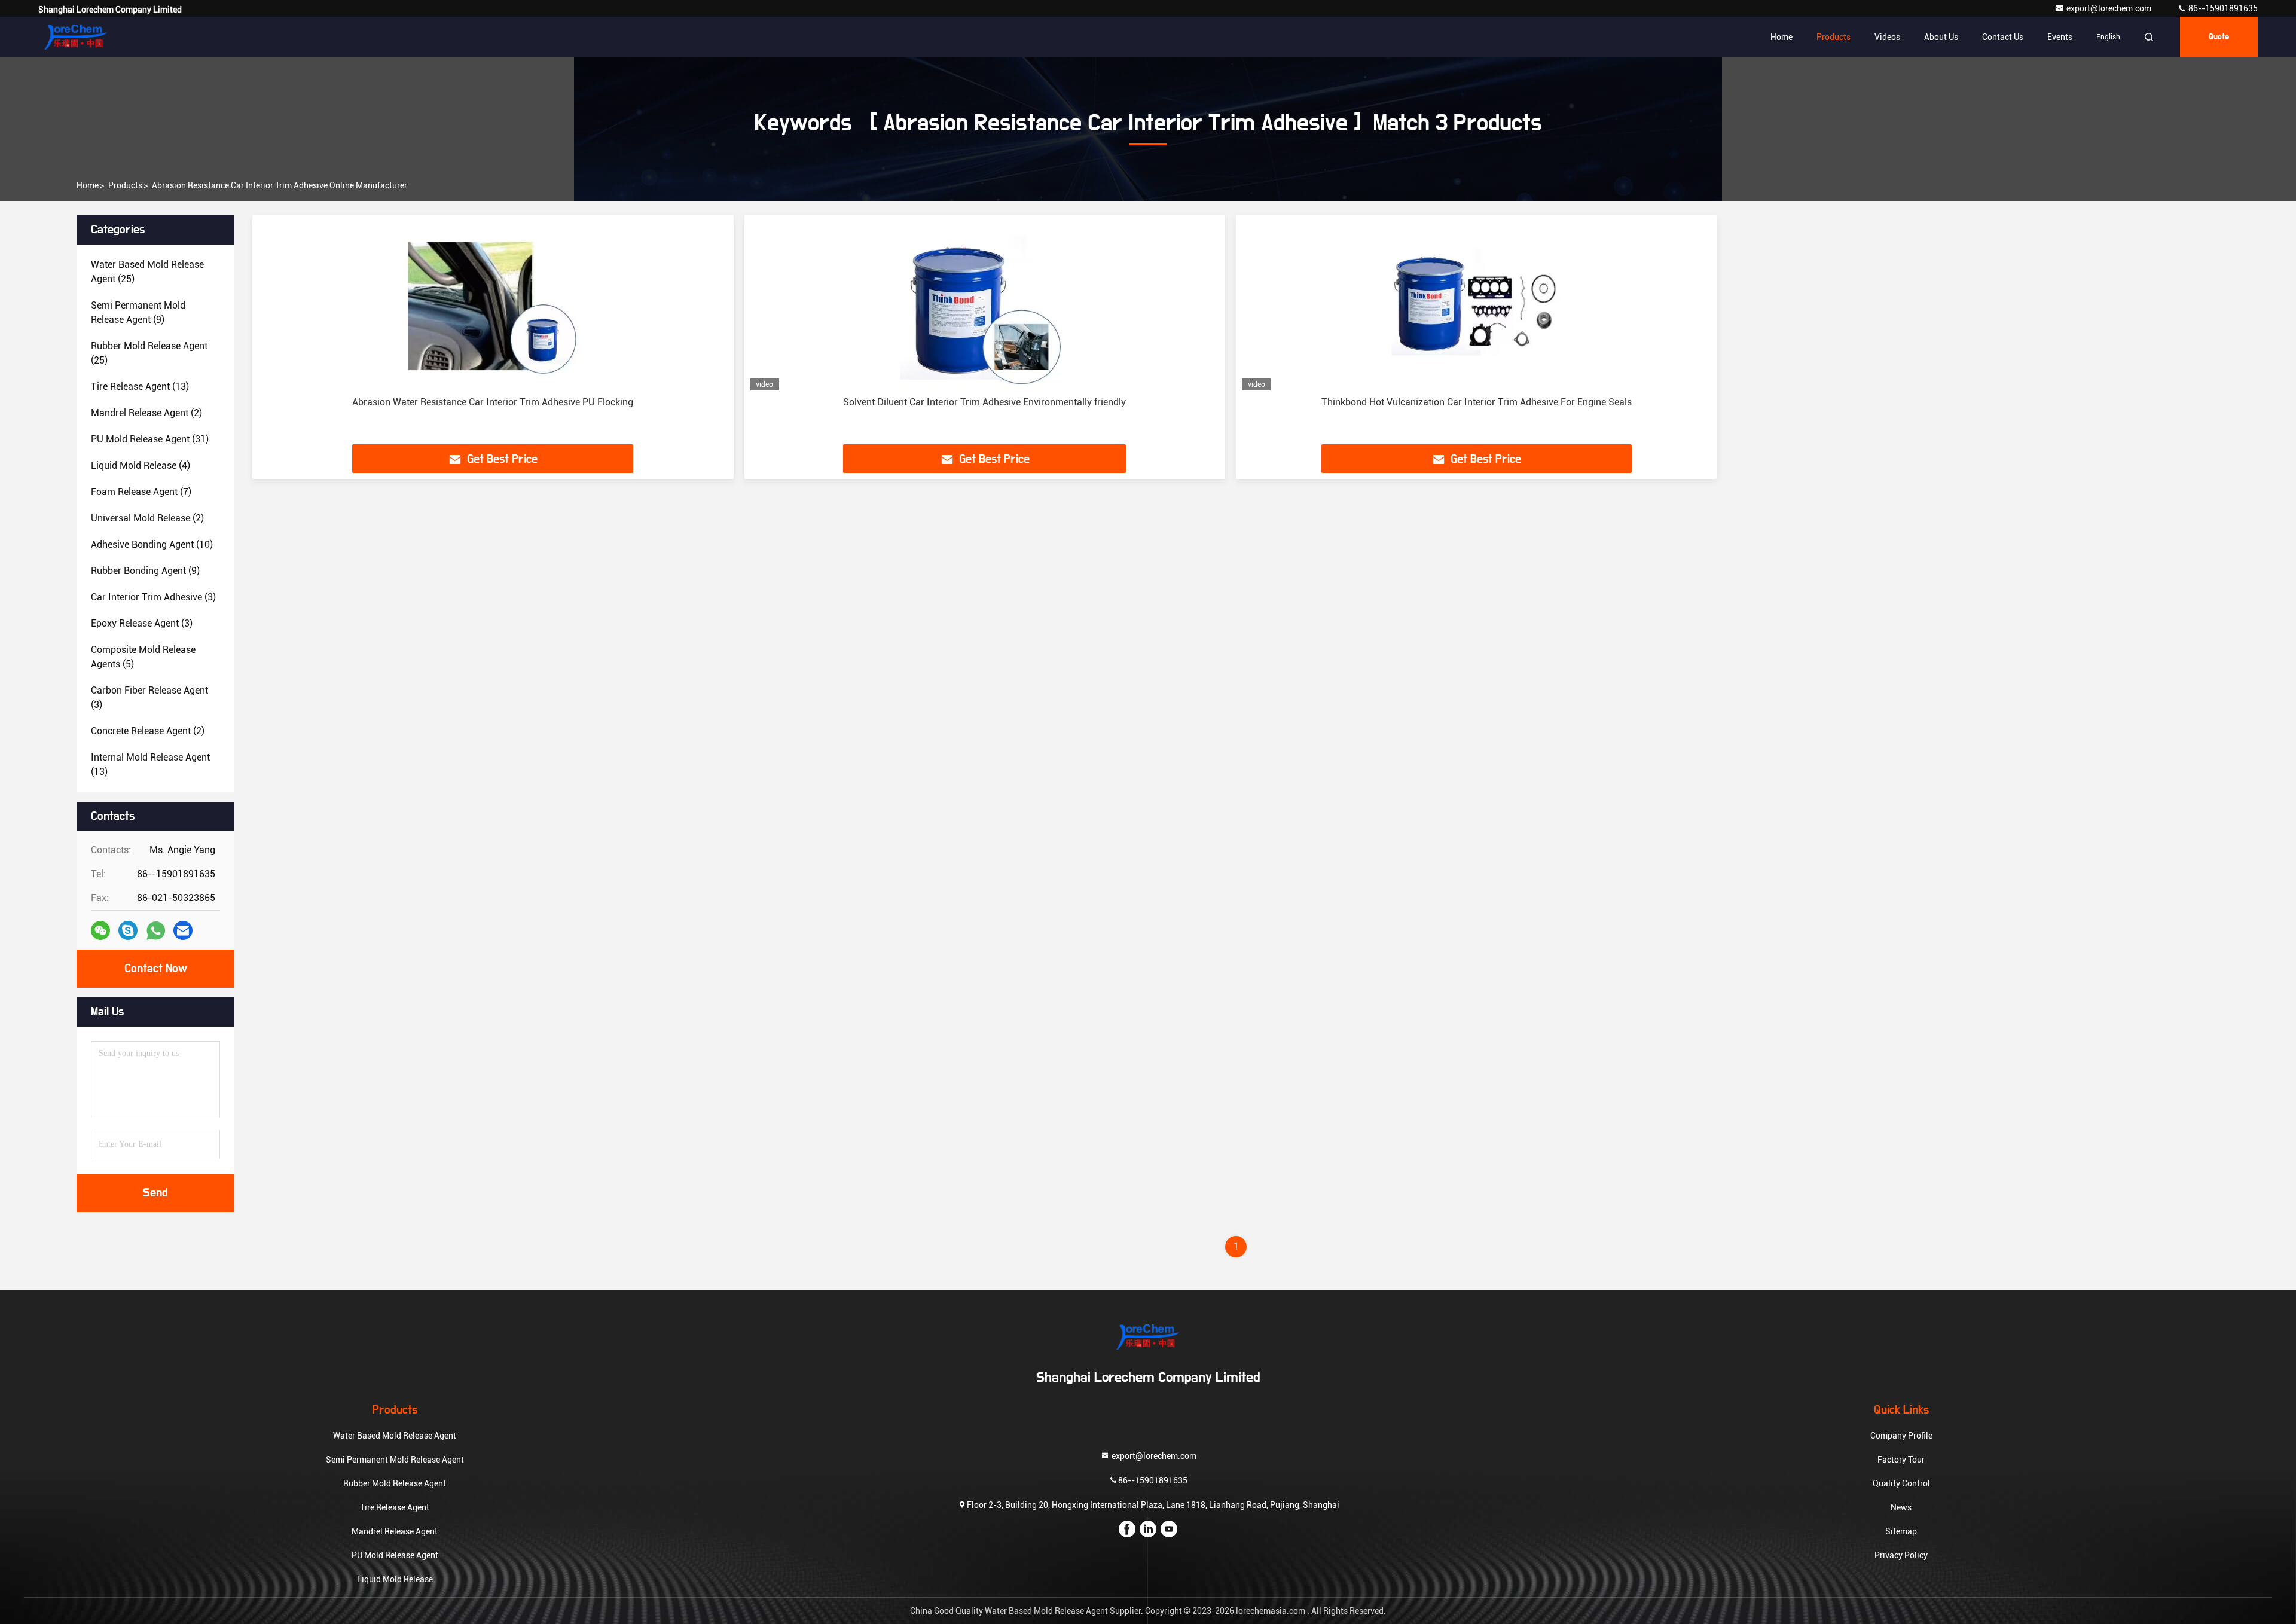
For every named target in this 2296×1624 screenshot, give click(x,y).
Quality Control (1901, 1483)
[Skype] (128, 930)
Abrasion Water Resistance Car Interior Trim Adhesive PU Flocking (493, 402)
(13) (140, 387)
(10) (152, 544)
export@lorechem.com (2110, 8)
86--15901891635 (2222, 8)
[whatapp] (156, 931)
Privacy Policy (1901, 1555)
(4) (141, 465)
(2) (146, 413)
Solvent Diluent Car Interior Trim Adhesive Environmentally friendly (984, 402)
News (1901, 1507)
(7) (141, 492)
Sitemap (1901, 1531)
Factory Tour (1901, 1460)
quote (2219, 37)
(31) (150, 439)
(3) (153, 597)
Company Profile (1901, 1436)
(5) (143, 657)
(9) (138, 312)
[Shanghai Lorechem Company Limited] (76, 37)
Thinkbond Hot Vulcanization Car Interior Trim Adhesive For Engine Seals (1477, 402)
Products (1834, 37)
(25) (147, 272)
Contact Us (2003, 37)
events (2060, 37)
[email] (183, 930)
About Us (1941, 37)
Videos (1887, 37)
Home (1781, 37)
